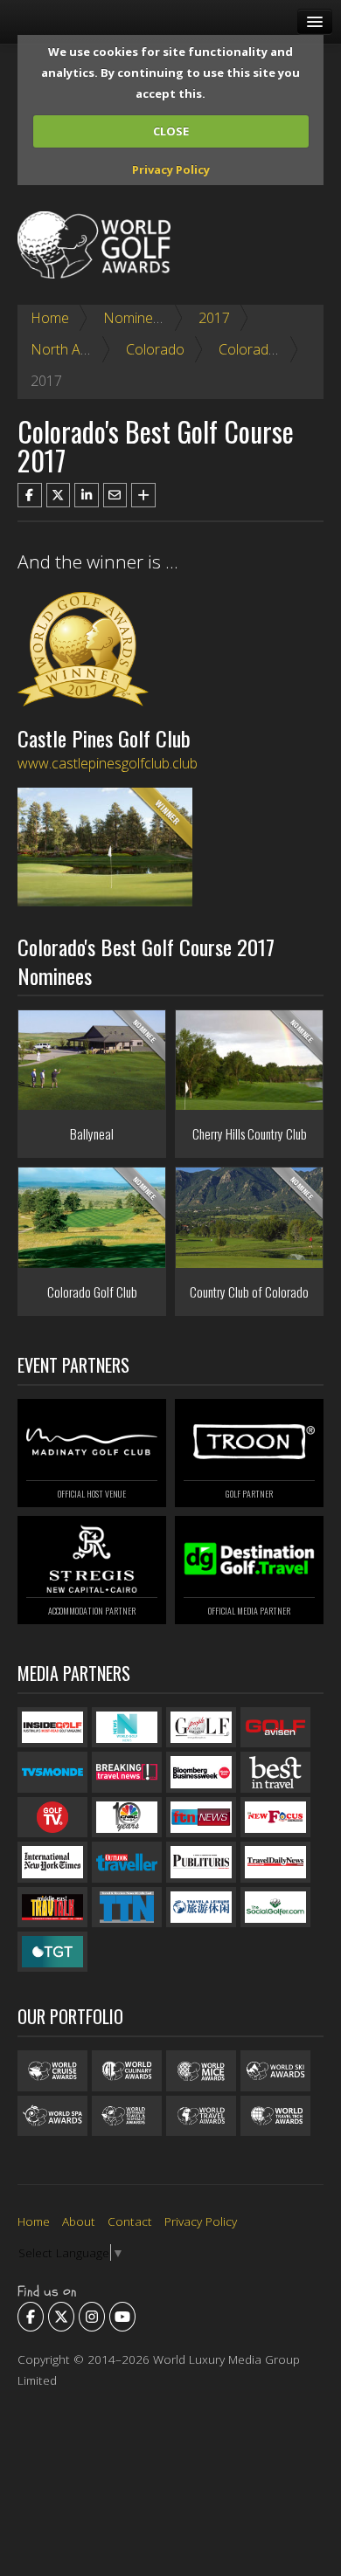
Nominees (136, 318)
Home (50, 318)
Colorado (155, 349)
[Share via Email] (115, 495)
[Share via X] (59, 495)
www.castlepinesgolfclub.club (108, 763)
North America (77, 349)
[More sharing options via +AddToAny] (143, 495)
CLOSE (171, 131)
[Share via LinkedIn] (87, 495)
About (79, 2221)
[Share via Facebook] (30, 495)
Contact (130, 2221)
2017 (214, 318)
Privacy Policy (171, 169)
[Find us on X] (61, 2317)
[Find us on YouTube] (122, 2317)
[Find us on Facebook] (31, 2317)
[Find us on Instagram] (92, 2317)
